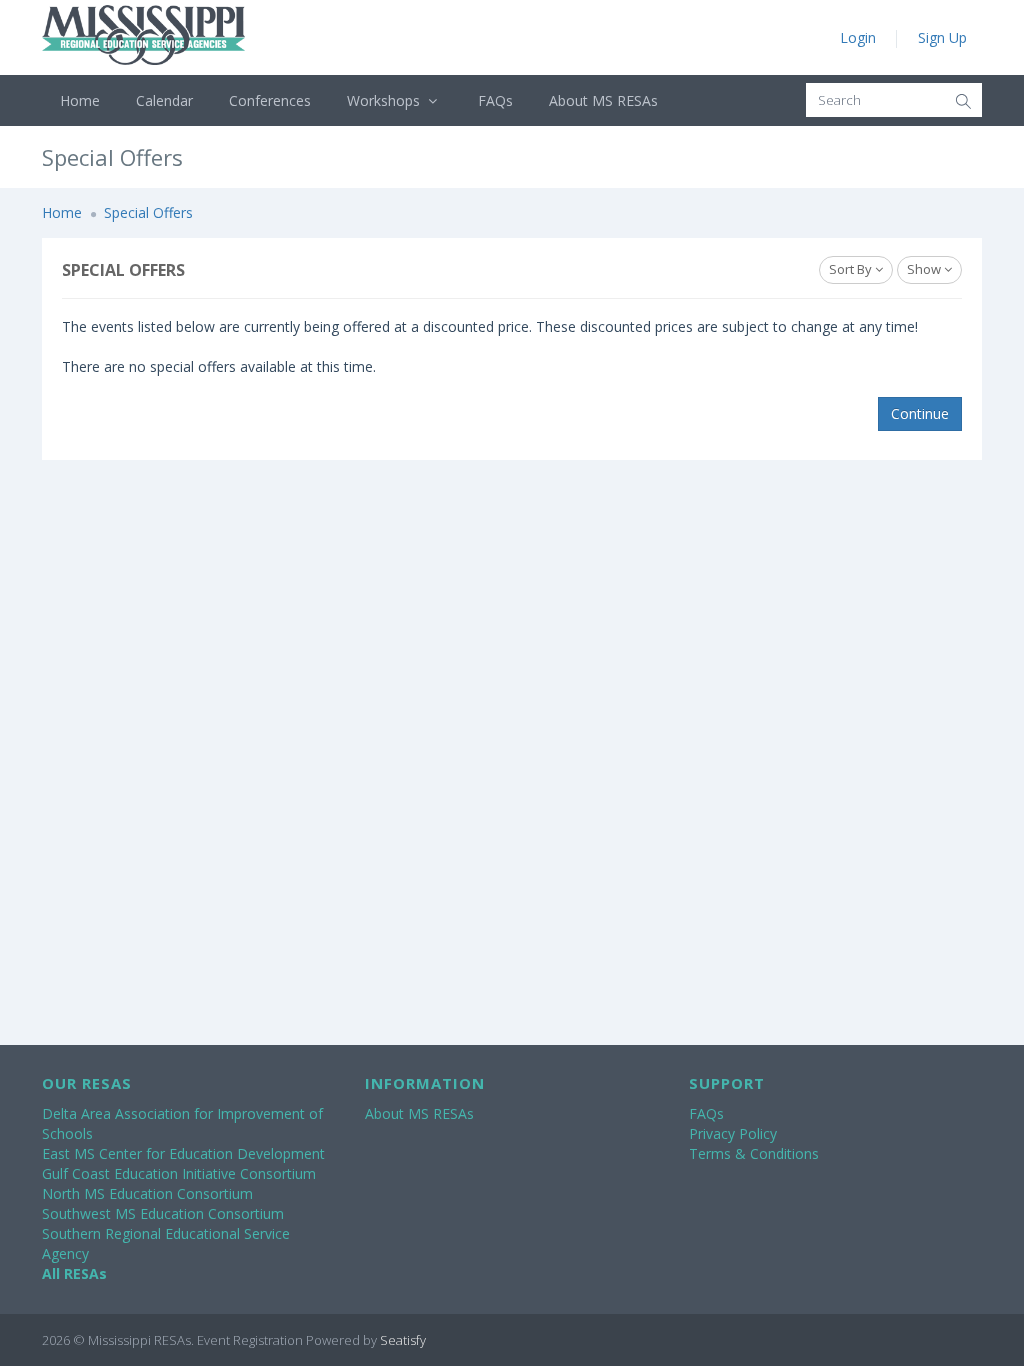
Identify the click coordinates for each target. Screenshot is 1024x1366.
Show (925, 269)
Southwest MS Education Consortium (163, 1213)
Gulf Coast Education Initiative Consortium (179, 1173)
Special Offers (148, 212)
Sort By (852, 269)
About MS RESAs (603, 100)
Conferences (270, 100)
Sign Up (942, 37)
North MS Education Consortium (147, 1193)
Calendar (164, 100)
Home (80, 100)
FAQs (495, 100)
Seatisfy (403, 1340)
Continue (920, 413)
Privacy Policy (733, 1133)
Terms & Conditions (754, 1153)
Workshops (385, 100)
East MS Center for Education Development (183, 1153)
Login (858, 37)
